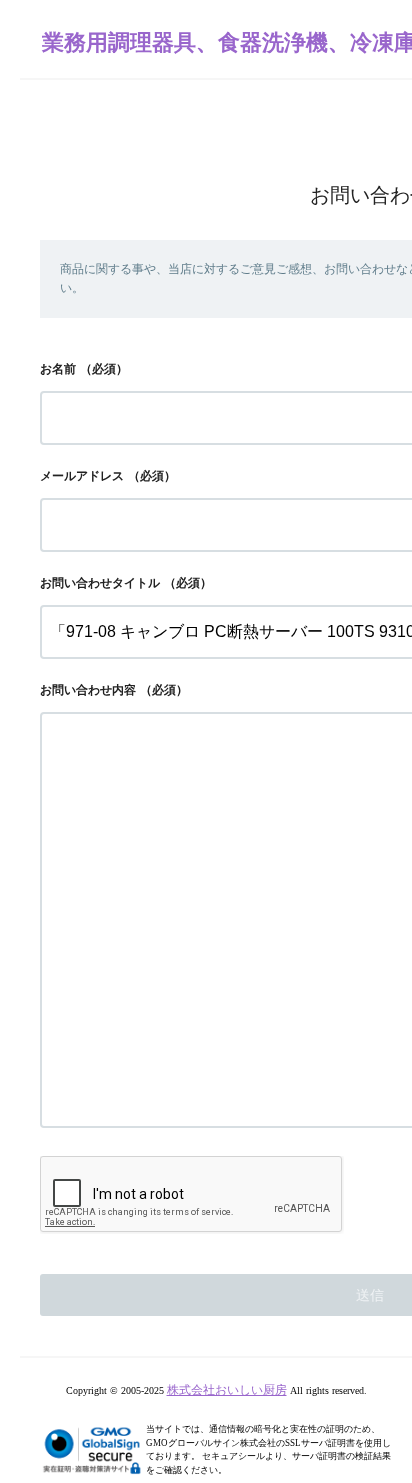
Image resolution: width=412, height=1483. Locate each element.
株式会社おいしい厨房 (227, 1390)
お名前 (58, 369)
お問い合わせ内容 (88, 690)
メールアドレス (82, 476)
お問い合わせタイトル (100, 583)
